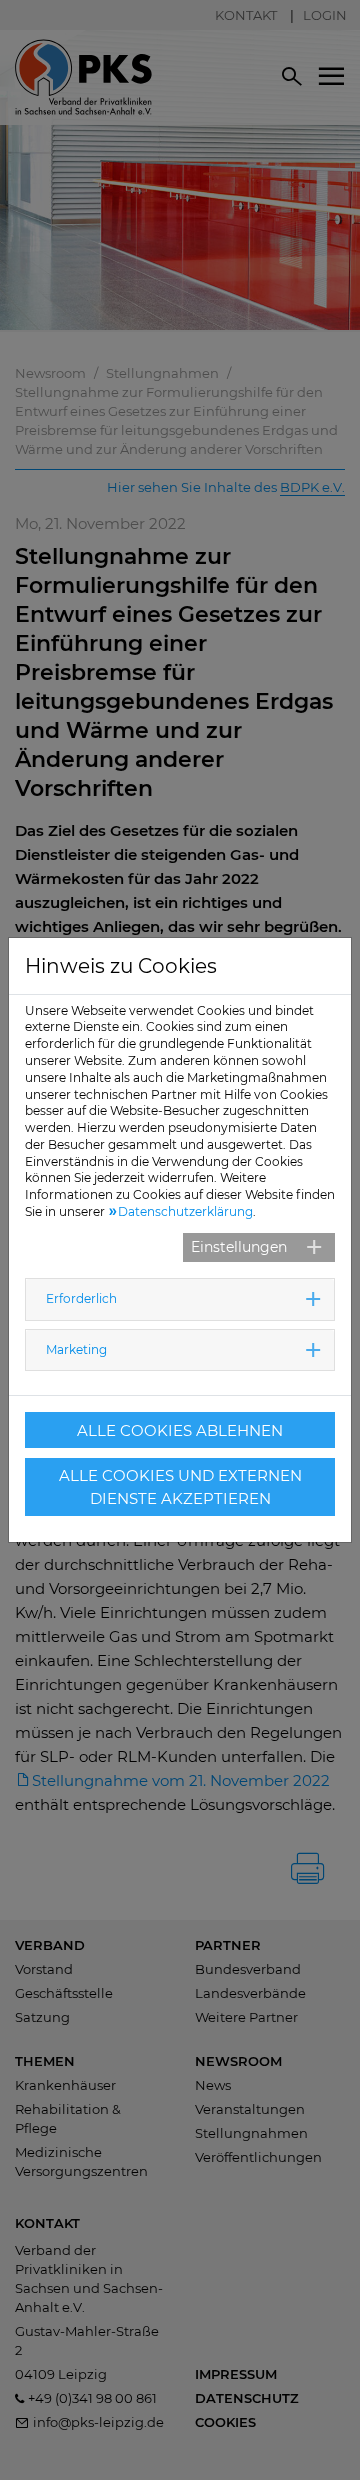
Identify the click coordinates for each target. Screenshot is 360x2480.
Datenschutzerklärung (185, 1211)
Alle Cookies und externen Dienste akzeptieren (180, 1487)
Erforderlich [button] (81, 1298)
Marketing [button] (76, 1349)
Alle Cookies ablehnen (180, 1430)
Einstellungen (239, 1247)
